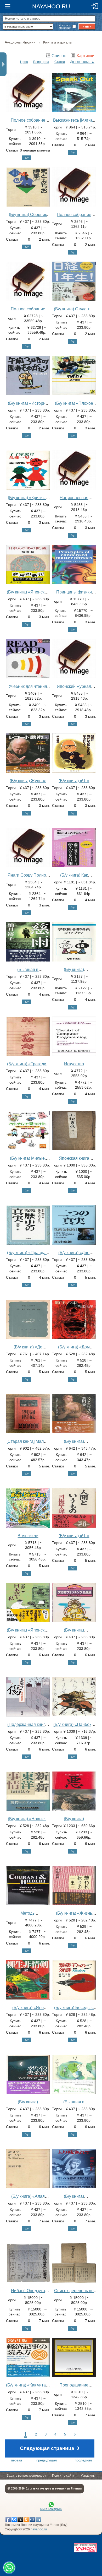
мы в (51, 2509)
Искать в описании (65, 26)
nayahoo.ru (39, 2529)
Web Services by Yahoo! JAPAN (85, 2548)
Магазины (88, 2476)
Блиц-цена (41, 62)
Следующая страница (50, 2448)
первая (16, 2460)
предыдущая (47, 2460)
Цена (24, 62)
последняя (83, 2460)
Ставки (60, 62)
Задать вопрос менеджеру (26, 2476)
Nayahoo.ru (51, 6)
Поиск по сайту (63, 2476)
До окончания (80, 62)
